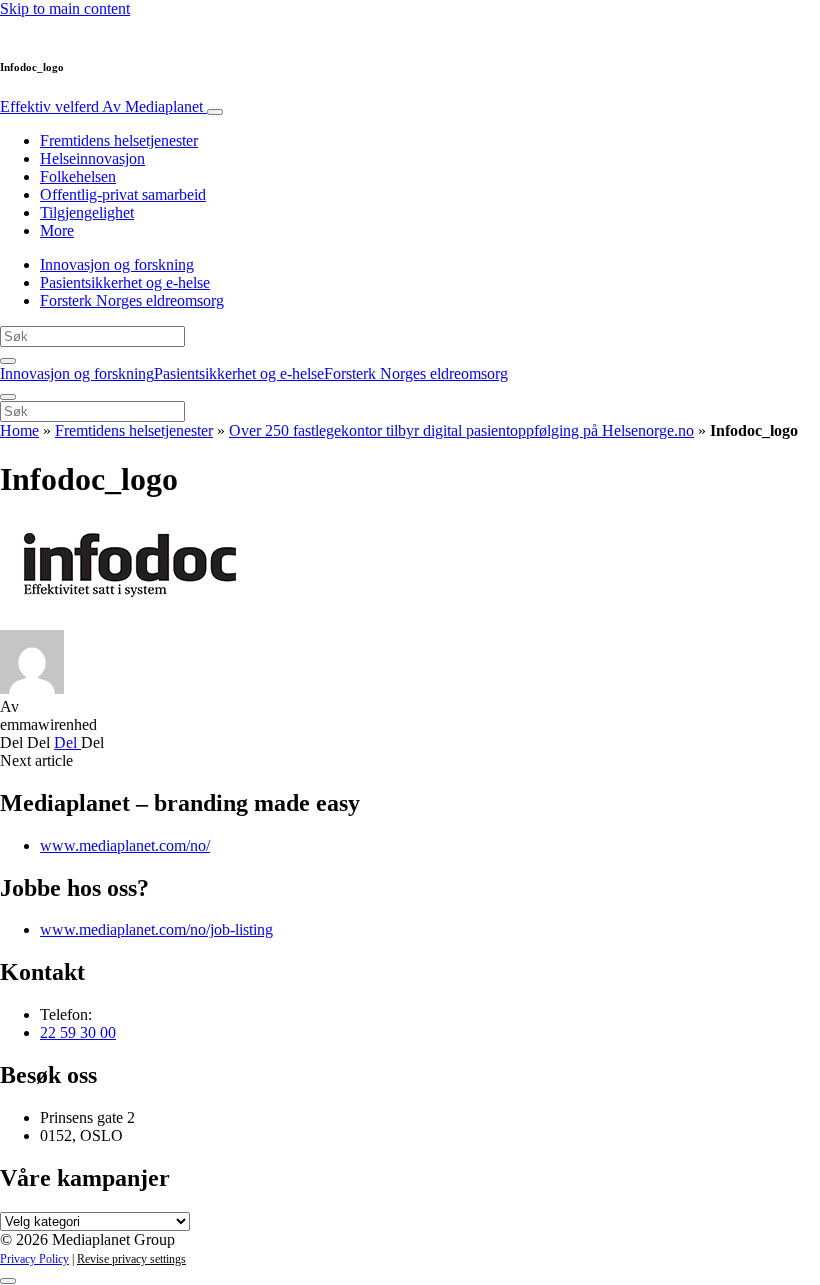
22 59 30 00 (78, 1032)
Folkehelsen (78, 176)
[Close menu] (8, 397)
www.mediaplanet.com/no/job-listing (156, 929)
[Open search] (8, 361)
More (57, 230)
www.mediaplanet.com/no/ (125, 845)
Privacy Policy (34, 1259)
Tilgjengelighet (87, 212)
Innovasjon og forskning (117, 264)
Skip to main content (65, 8)
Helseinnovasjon (92, 158)
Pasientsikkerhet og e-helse (125, 282)
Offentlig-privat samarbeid (123, 194)
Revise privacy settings (131, 1259)
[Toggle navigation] (215, 112)
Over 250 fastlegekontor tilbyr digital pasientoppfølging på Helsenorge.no (461, 430)
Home (19, 430)
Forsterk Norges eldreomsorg (132, 300)
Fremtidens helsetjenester (119, 140)
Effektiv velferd (101, 106)
